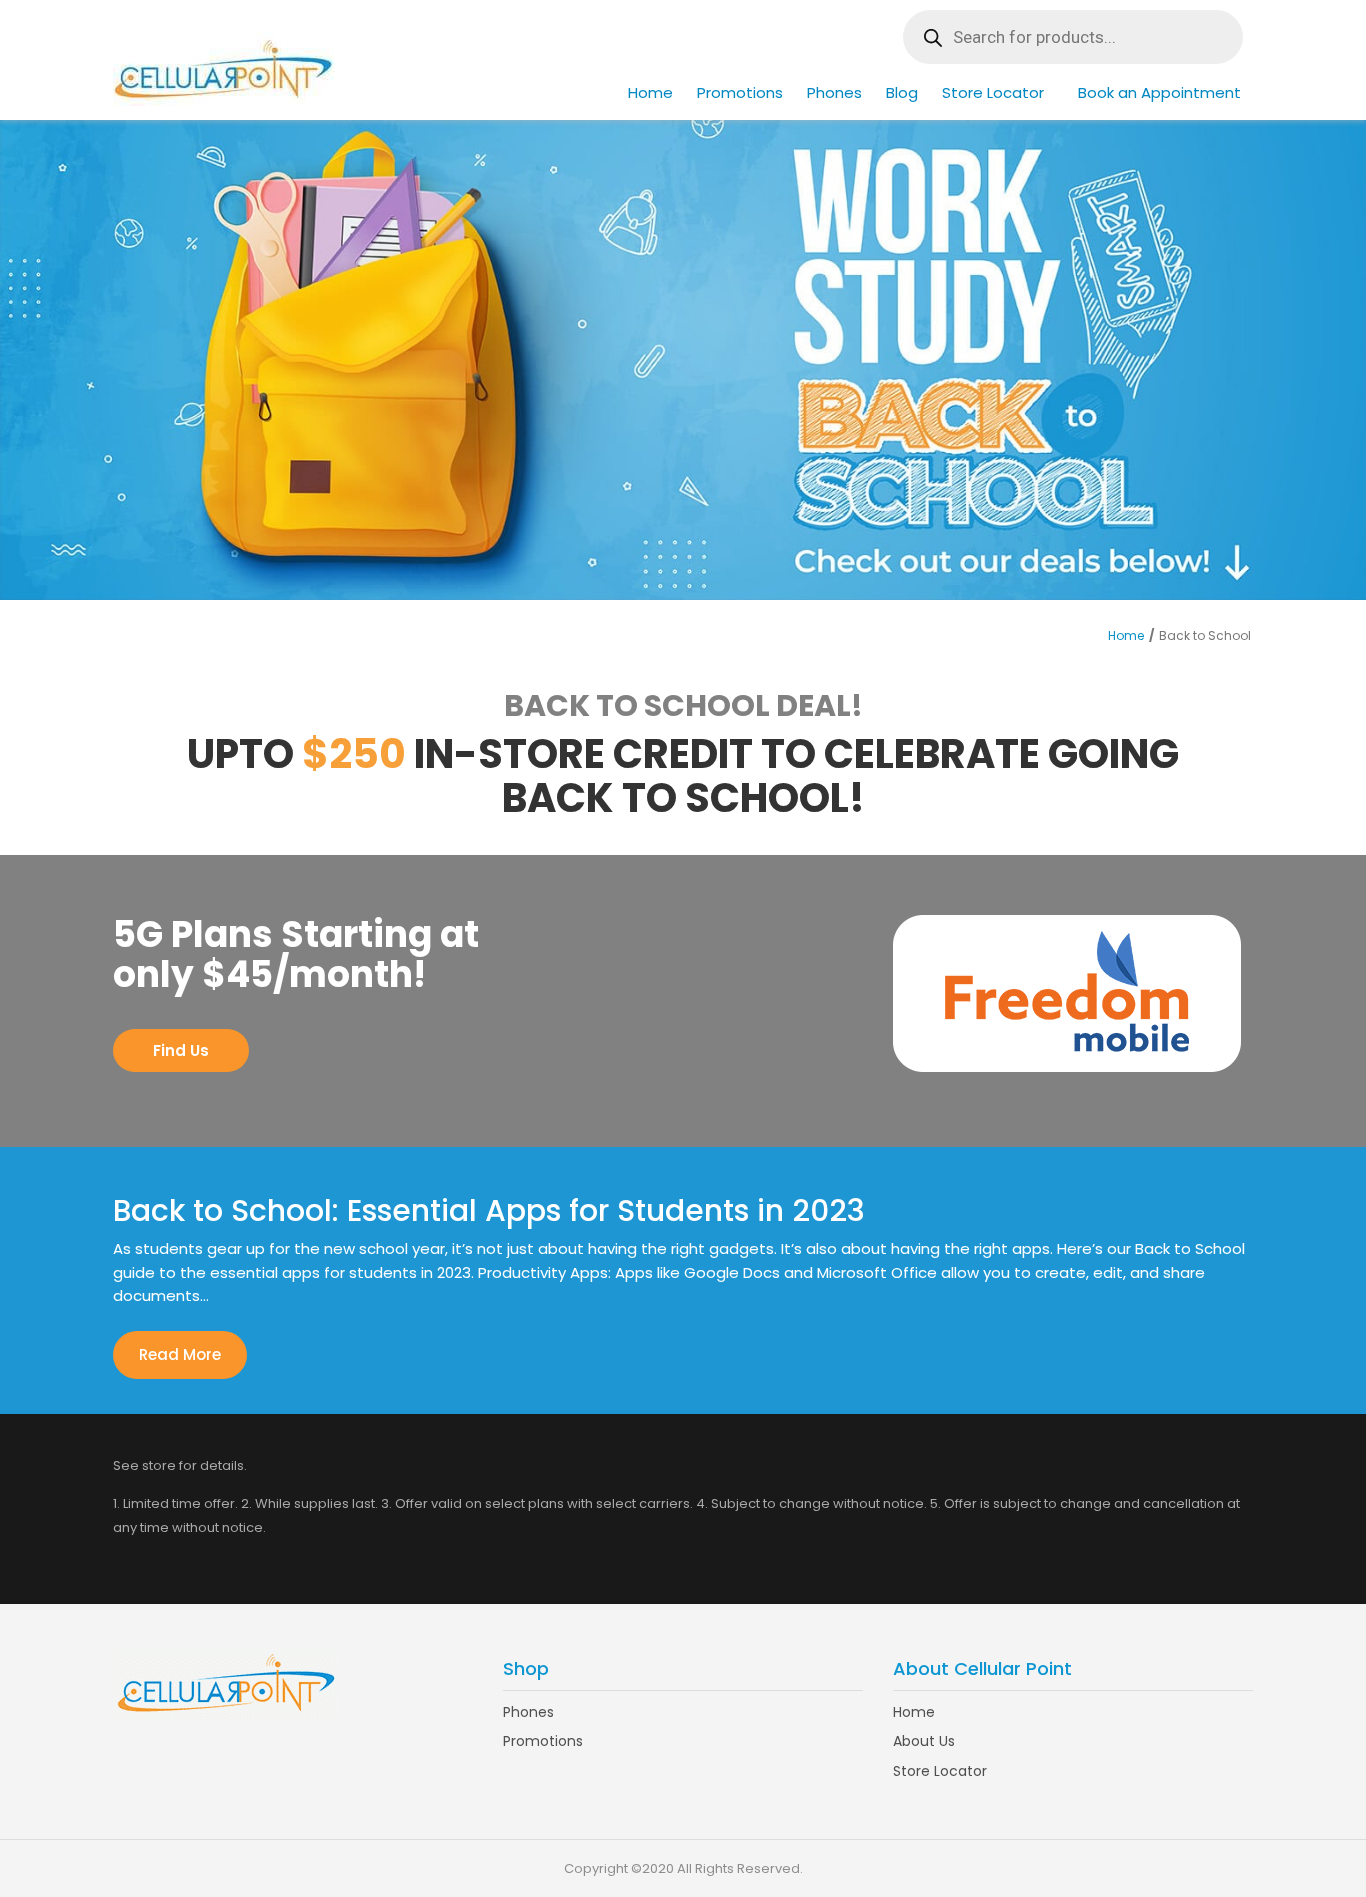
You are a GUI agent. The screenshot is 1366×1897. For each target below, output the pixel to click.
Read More (180, 1354)
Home (650, 92)
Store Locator (993, 92)
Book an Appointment (1159, 92)
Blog (902, 92)
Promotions (740, 92)
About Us (924, 1741)
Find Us (181, 1050)
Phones (834, 92)
